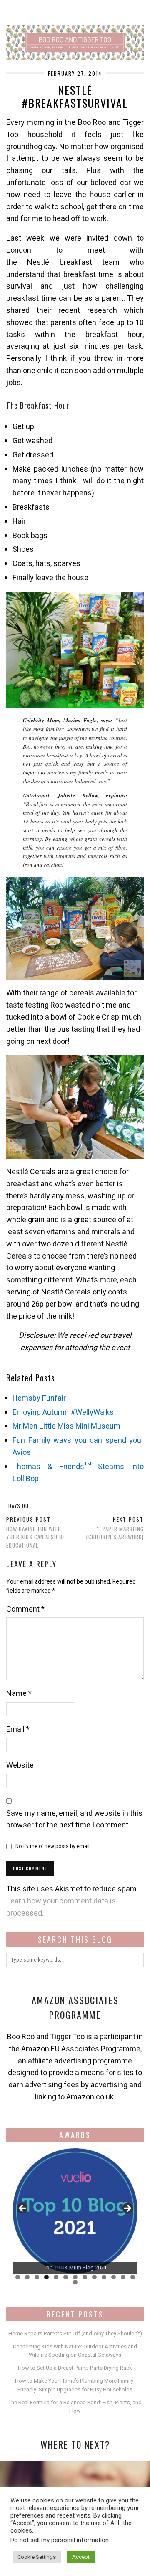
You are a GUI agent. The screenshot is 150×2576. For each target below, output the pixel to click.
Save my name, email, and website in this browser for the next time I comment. (74, 1820)
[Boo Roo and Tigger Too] (75, 30)
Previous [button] (23, 2209)
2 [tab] (27, 2277)
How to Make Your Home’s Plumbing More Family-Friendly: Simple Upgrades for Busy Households (75, 2385)
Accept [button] (81, 2557)
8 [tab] (85, 2277)
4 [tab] (46, 2277)
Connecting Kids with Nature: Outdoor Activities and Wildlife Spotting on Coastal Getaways (75, 2351)
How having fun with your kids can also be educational (36, 1532)
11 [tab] (114, 2277)
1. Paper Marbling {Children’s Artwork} (115, 1528)
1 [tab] (18, 2277)
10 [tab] (104, 2277)
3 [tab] (37, 2277)
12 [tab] (123, 2277)
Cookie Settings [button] (37, 2557)
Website (20, 1765)
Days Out (20, 1506)
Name (19, 1694)
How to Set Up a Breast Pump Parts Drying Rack (75, 2368)
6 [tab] (66, 2277)
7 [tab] (75, 2277)
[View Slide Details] (75, 2211)
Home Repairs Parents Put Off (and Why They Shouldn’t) (75, 2334)
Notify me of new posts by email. (53, 1846)
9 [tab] (94, 2277)
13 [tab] (133, 2277)
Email (18, 1730)
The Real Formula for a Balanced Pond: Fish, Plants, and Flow (75, 2407)
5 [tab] (56, 2277)
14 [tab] (75, 2282)
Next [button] (127, 2209)
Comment (25, 1609)
